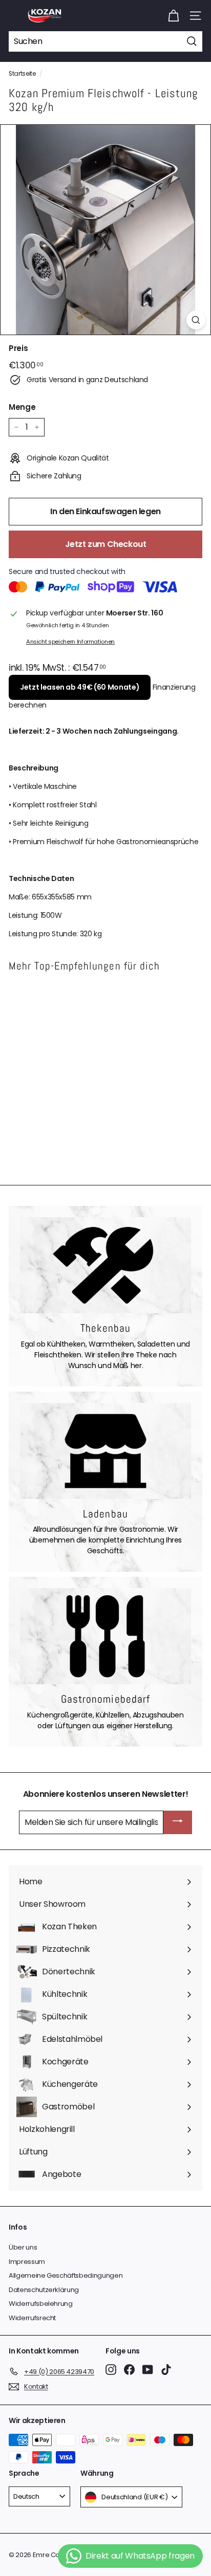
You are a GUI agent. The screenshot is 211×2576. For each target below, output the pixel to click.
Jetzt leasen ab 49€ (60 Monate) (80, 687)
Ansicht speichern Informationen (70, 642)
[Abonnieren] (178, 1823)
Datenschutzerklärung (44, 2290)
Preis (18, 348)
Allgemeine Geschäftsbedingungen (66, 2275)
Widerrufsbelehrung (41, 2304)
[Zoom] (196, 320)
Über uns (23, 2247)
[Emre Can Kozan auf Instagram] (111, 2370)
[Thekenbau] (105, 1265)
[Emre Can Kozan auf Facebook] (129, 2370)
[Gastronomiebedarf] (105, 1636)
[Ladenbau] (105, 1451)
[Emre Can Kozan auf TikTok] (166, 2370)
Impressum (27, 2262)
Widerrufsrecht (32, 2318)
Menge (22, 407)
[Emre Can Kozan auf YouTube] (148, 2370)
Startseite (22, 74)
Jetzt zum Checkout (106, 544)
